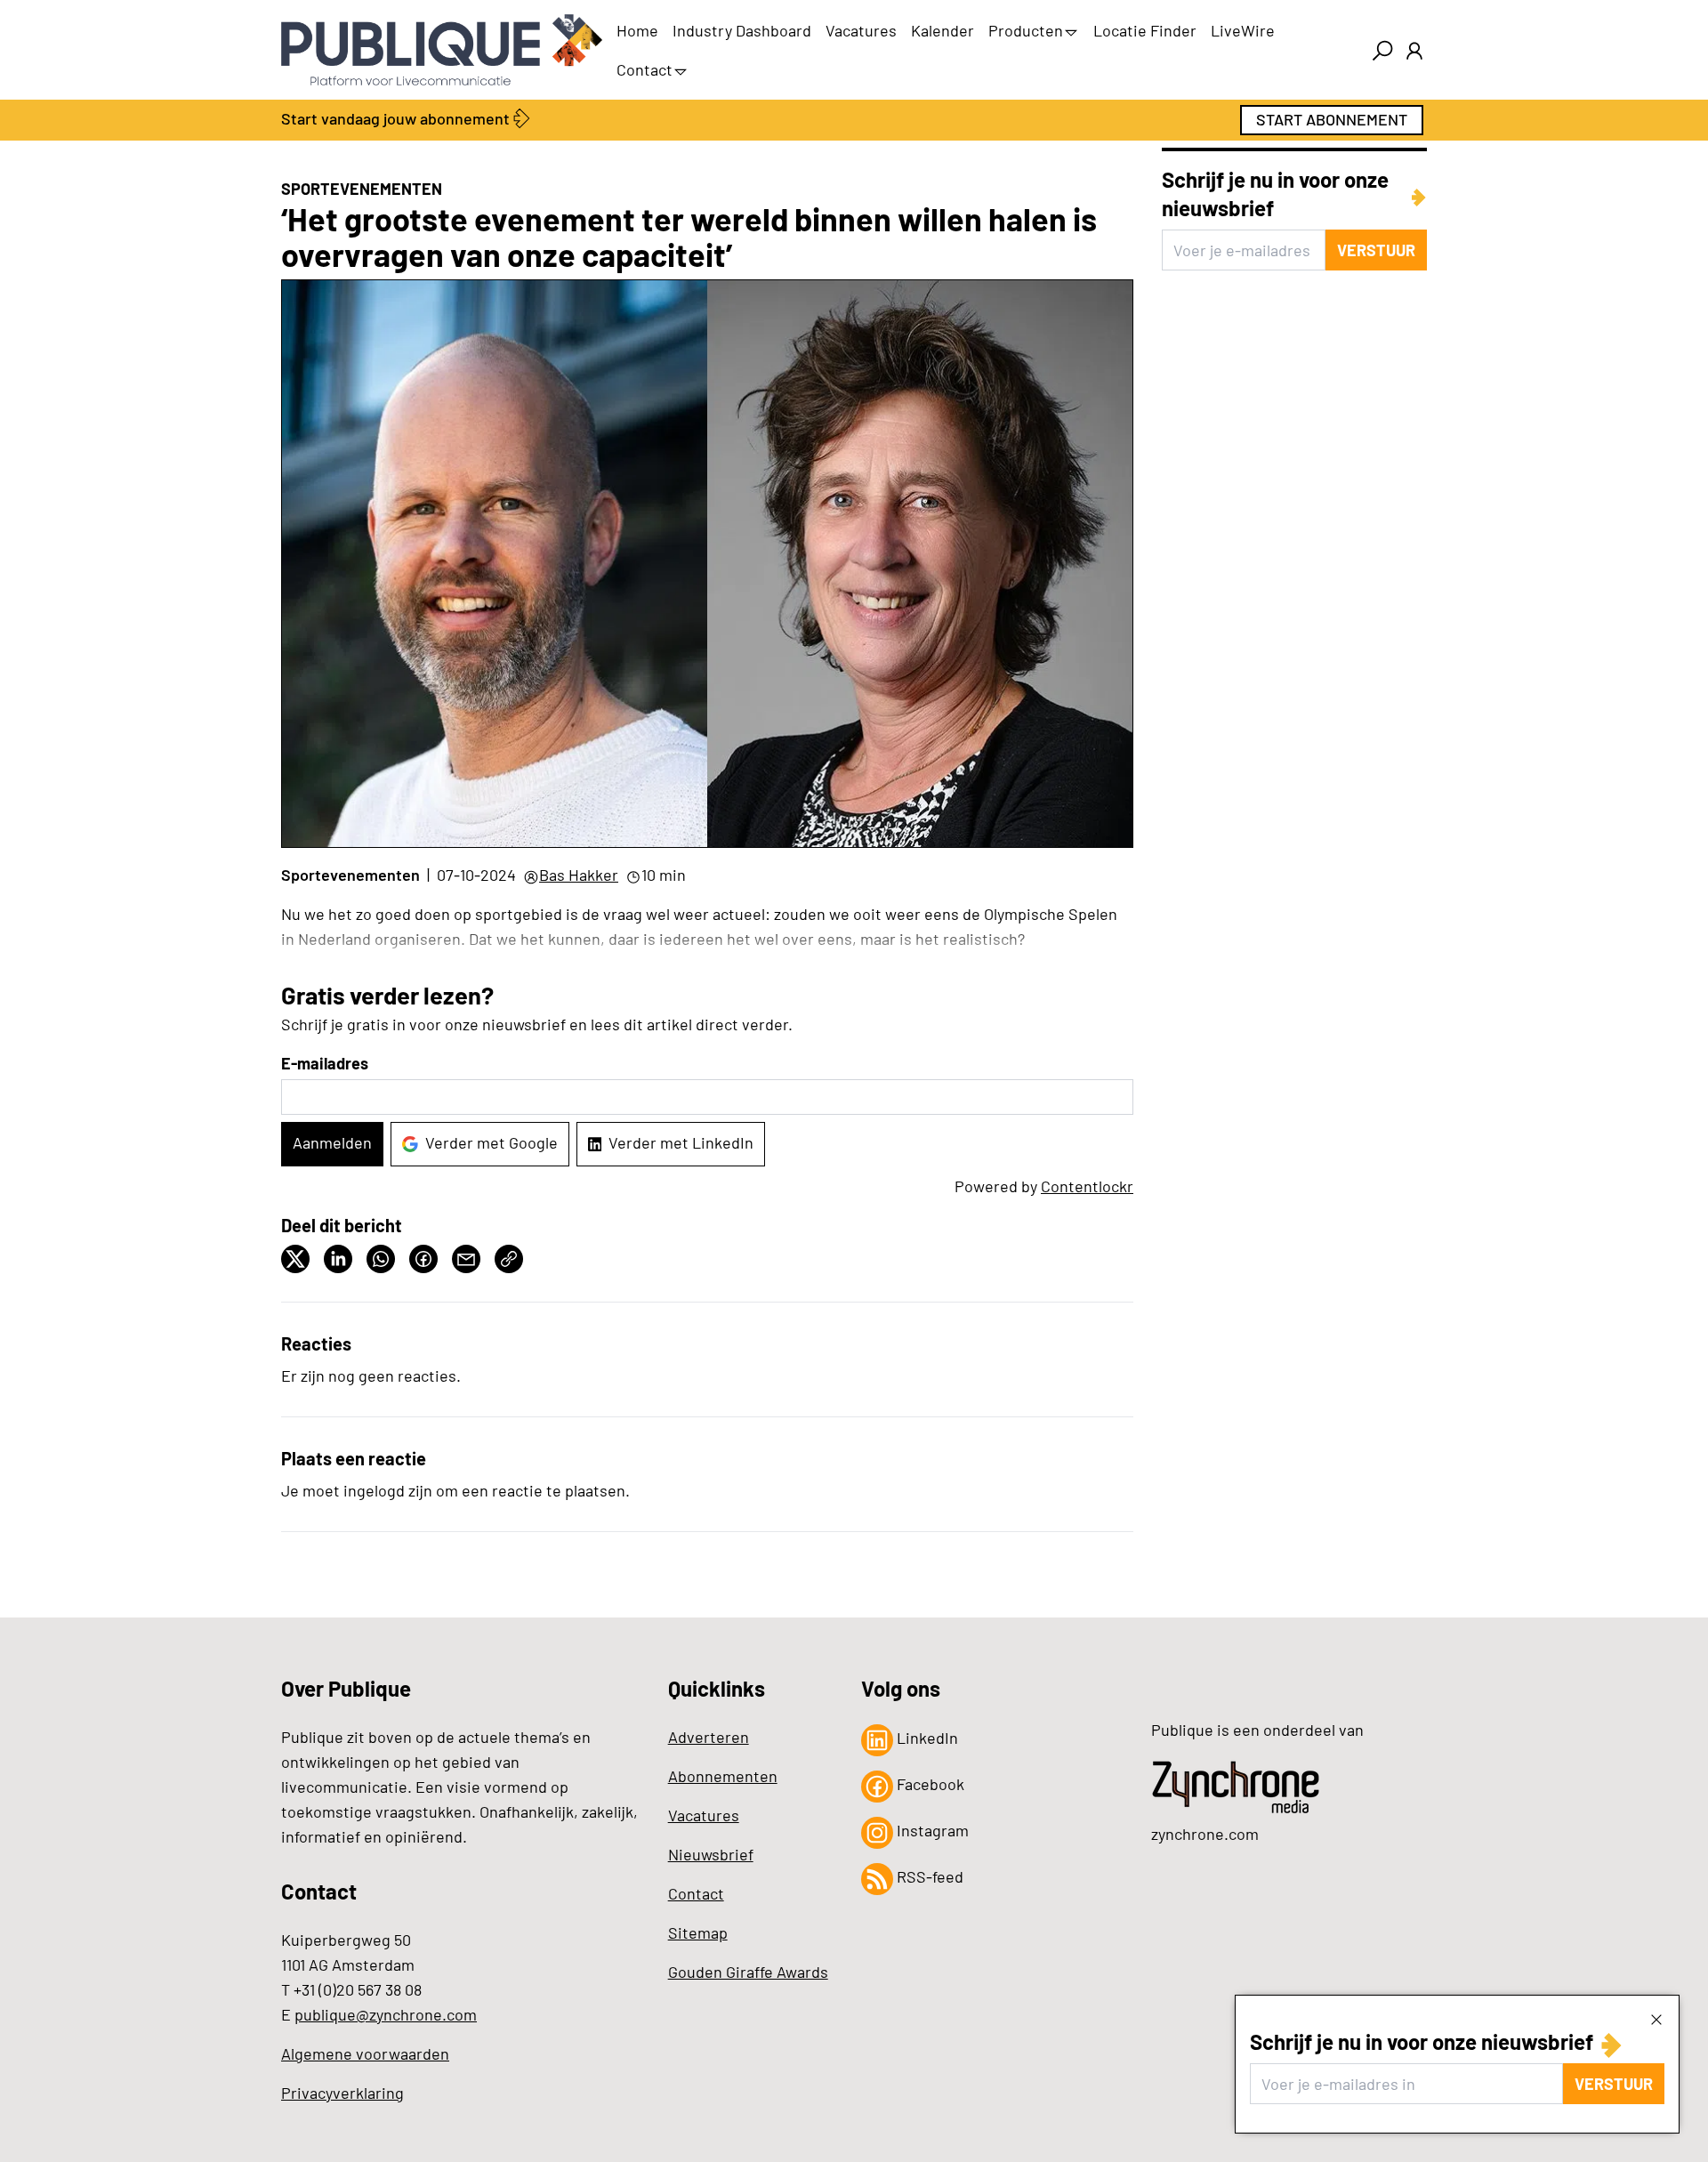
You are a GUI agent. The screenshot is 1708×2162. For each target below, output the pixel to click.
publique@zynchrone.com (386, 2014)
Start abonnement (1332, 119)
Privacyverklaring (342, 2093)
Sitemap (698, 1932)
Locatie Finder (1145, 30)
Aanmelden (332, 1142)
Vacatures (861, 30)
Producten (1026, 30)
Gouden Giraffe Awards (748, 1972)
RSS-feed (928, 1876)
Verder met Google (491, 1142)
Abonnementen (723, 1776)
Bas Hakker (579, 875)
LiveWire (1243, 30)
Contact (645, 69)
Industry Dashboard (742, 30)
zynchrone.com (1205, 1834)
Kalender (943, 30)
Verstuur (1614, 2084)
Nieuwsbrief (711, 1854)
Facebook (929, 1784)
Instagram (931, 1830)
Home (637, 30)
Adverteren (709, 1737)
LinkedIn (926, 1738)
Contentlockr (1087, 1186)
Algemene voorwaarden (365, 2053)
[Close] (1656, 2019)
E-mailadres (325, 1063)
